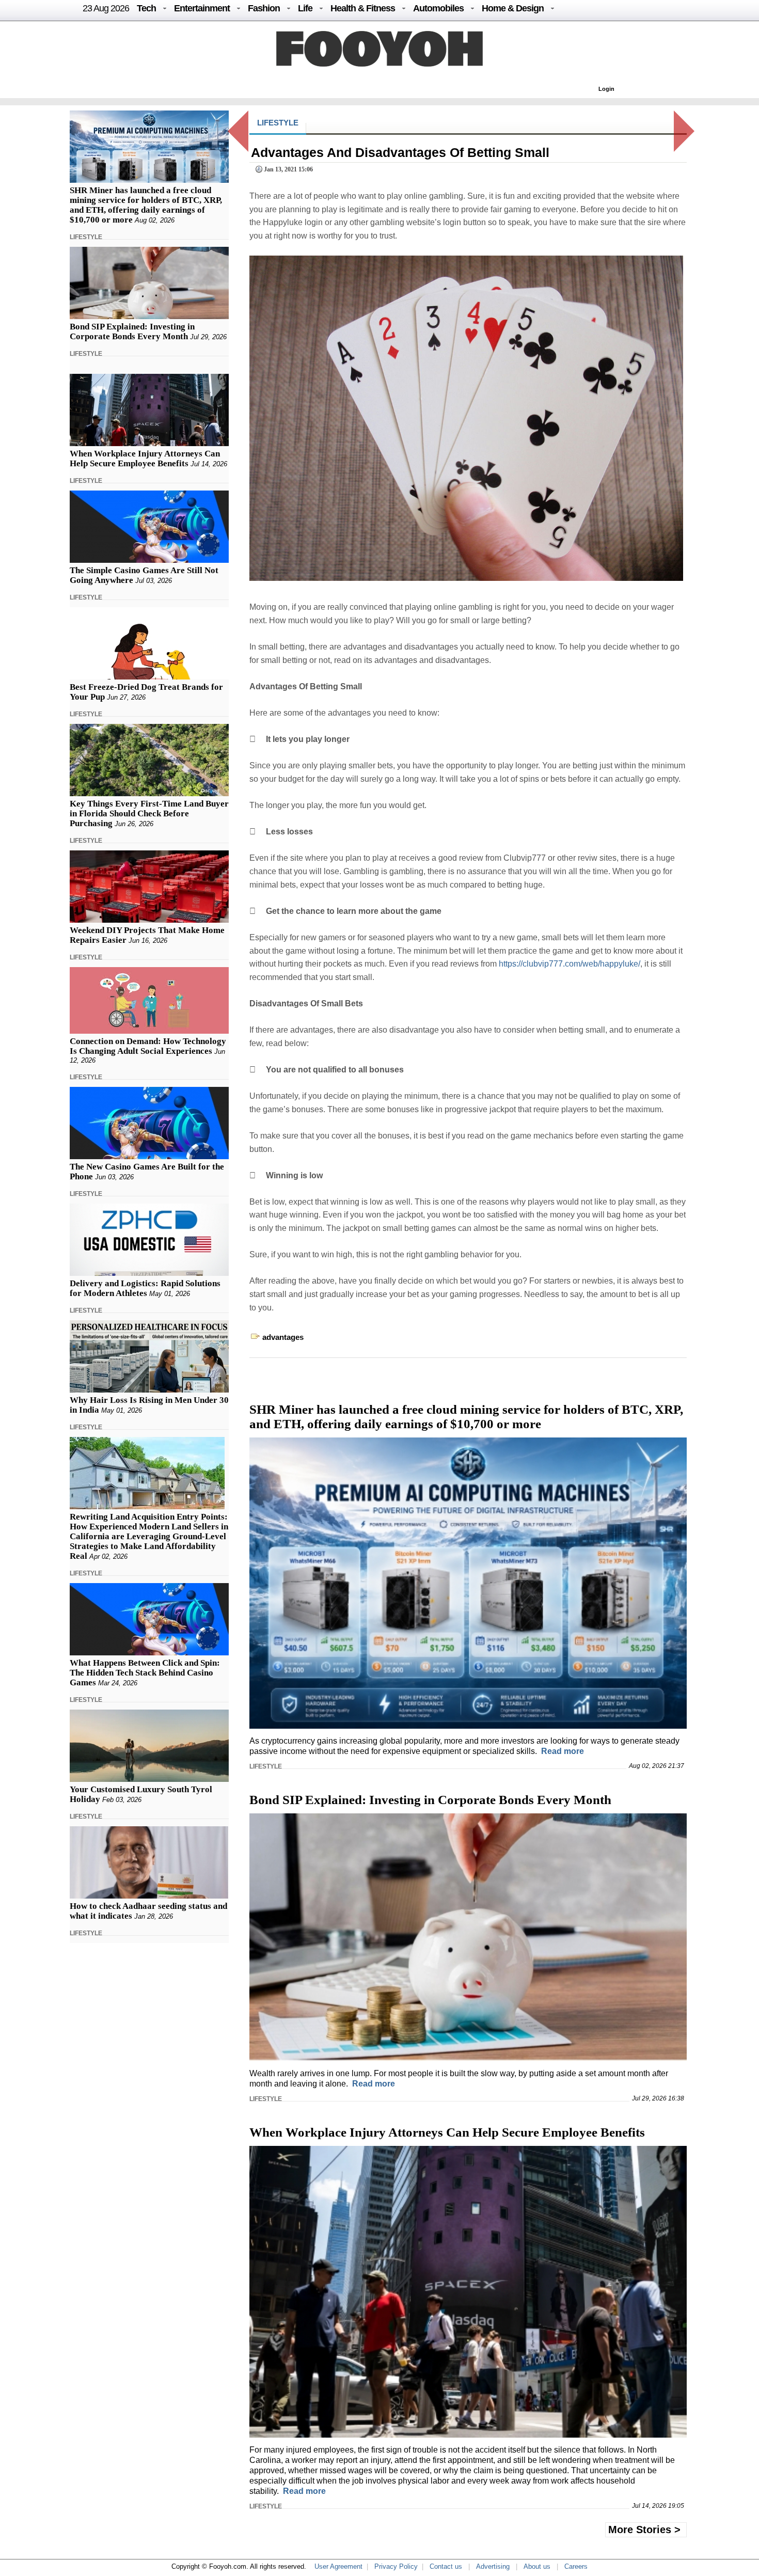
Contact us (446, 2566)
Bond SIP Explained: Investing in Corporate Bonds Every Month (132, 331)
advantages (283, 1337)
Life (305, 8)
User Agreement (338, 2566)
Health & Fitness (363, 8)
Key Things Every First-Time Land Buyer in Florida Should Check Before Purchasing (149, 813)
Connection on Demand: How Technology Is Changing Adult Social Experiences (148, 1046)
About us (537, 2566)
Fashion (264, 8)
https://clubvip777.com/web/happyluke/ (570, 964)
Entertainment (202, 8)
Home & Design (513, 8)
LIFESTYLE (86, 237)
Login (606, 89)
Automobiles (438, 8)
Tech (146, 8)
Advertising (493, 2566)
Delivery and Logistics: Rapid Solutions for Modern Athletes (145, 1288)
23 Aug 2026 (106, 8)
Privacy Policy (396, 2566)
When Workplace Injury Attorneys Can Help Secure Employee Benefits (145, 459)
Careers (576, 2566)
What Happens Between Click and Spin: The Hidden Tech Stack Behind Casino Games (145, 1673)
